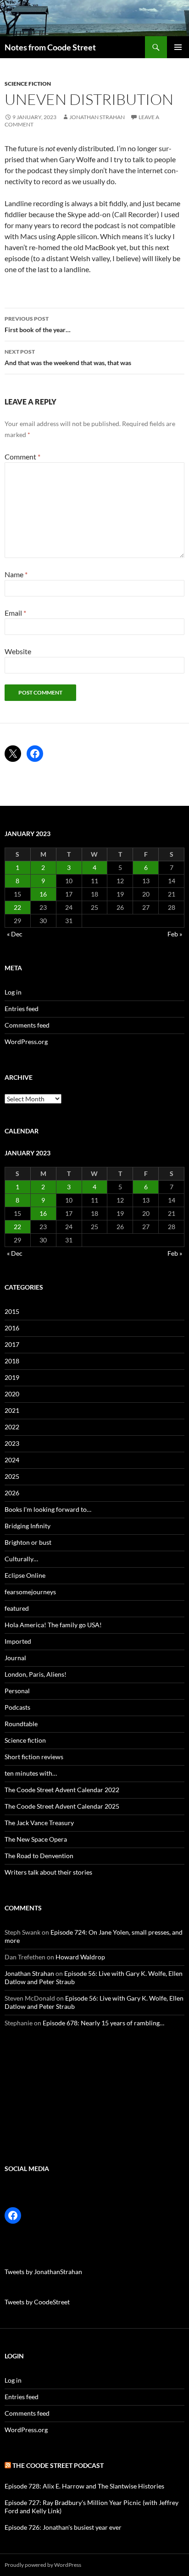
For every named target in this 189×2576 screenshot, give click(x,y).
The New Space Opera (36, 1839)
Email (15, 613)
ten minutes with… (31, 1773)
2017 (12, 1344)
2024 (12, 1460)
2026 (12, 1493)
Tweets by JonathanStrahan (43, 2272)
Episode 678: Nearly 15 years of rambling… (103, 2023)
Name (16, 574)
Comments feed (27, 1025)
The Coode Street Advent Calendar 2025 (62, 1806)
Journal (15, 1658)
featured (17, 1608)
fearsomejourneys (30, 1592)
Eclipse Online (25, 1575)
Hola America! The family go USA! (53, 1625)
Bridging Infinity (28, 1526)
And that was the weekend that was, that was (68, 357)
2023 (12, 1443)
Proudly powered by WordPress (43, 2565)
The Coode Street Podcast (58, 2465)
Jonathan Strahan (97, 117)
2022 (12, 1427)
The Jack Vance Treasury (39, 1823)
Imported (18, 1641)
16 (43, 894)
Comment (22, 457)
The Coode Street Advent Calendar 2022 (62, 1790)
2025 (12, 1476)
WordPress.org (26, 1042)
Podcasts (17, 1707)
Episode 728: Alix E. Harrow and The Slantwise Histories (84, 2486)
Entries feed (22, 1009)
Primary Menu (178, 47)
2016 (12, 1328)
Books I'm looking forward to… (48, 1509)
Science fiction (28, 84)
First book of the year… (38, 324)
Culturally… (21, 1559)
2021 (12, 1410)
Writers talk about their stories (48, 1872)
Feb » (175, 934)
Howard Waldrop (80, 1957)
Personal (17, 1691)
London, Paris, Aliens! (36, 1674)
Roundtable (21, 1724)
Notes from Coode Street (50, 47)
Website (18, 651)
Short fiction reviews (34, 1757)
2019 (12, 1377)
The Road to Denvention (39, 1856)
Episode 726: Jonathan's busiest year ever (63, 2527)
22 (17, 907)
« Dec (15, 934)
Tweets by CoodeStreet (37, 2302)
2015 (12, 1311)
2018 (12, 1361)
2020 (12, 1394)
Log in (13, 992)
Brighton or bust (28, 1542)
